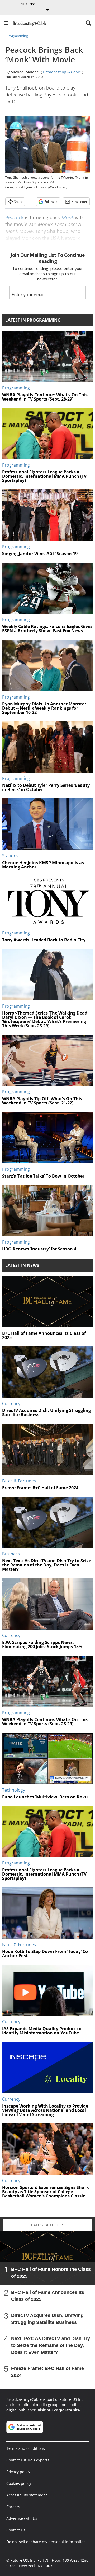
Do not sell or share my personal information (46, 2542)
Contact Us (16, 2530)
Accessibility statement (27, 2495)
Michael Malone (25, 72)
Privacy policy (18, 2472)
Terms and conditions (26, 2448)
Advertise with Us (22, 2518)
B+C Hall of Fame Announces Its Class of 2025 (48, 2296)
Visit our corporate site (59, 2410)
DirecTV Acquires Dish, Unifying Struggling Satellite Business (47, 2319)
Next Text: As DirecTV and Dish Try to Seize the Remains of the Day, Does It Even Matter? (51, 2345)
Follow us (51, 202)
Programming (17, 36)
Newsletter (79, 202)
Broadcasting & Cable (62, 72)
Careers (13, 2507)
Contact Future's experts (28, 2460)
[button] (6, 23)
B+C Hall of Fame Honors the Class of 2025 (51, 2273)
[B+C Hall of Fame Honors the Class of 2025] (47, 2258)
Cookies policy (19, 2483)
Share (18, 202)
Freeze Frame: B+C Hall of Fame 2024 (47, 2372)
